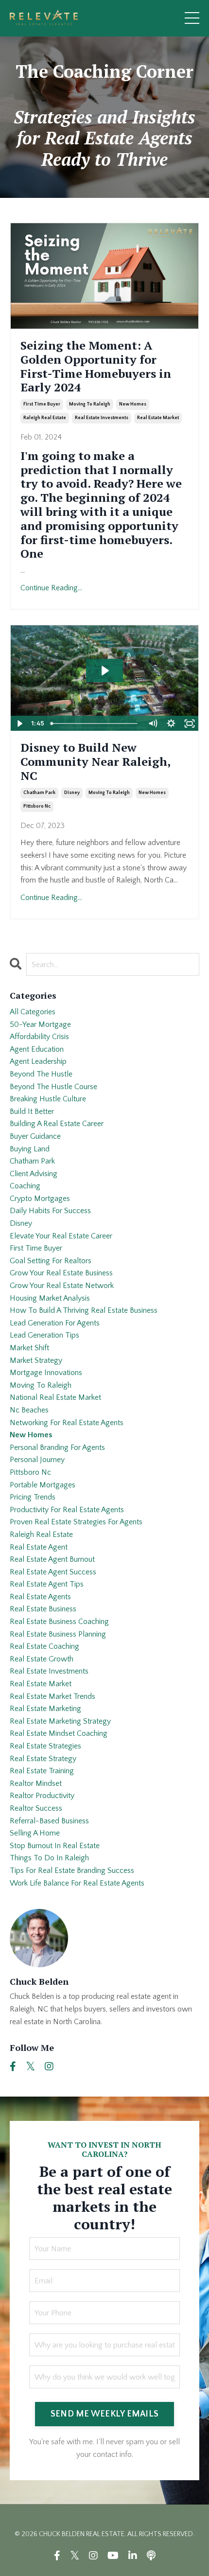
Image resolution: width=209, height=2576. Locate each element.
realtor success (36, 1808)
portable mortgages (43, 1485)
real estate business (43, 1609)
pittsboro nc (37, 806)
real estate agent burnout (52, 1559)
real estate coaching (44, 1646)
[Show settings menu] (171, 723)
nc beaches (29, 1410)
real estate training (42, 1771)
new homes (133, 404)
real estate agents (40, 1597)
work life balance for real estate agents (77, 1883)
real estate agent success (53, 1572)
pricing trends (33, 1497)
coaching (25, 1186)
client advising (34, 1174)
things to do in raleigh (49, 1858)
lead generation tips (44, 1335)
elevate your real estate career (61, 1236)
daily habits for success (50, 1211)
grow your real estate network (62, 1286)
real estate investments (102, 418)
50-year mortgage (40, 1024)
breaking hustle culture (48, 1099)
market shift (29, 1348)
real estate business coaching (59, 1622)
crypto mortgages (40, 1199)
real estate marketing (45, 1709)
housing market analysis (50, 1298)
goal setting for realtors (51, 1261)
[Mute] (153, 723)
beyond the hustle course (53, 1087)
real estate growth (42, 1659)
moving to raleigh (90, 404)
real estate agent (39, 1547)
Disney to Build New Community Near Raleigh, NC (95, 761)
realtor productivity (42, 1796)
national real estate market (55, 1397)
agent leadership (38, 1061)
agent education (37, 1049)
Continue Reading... (51, 588)
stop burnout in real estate (55, 1846)
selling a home (35, 1833)
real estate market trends (52, 1696)
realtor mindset (36, 1783)
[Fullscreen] (190, 723)
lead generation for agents (55, 1323)
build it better (32, 1112)
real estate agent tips (47, 1584)
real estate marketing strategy (60, 1721)
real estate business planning (58, 1634)
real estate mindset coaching (59, 1733)
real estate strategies (45, 1746)
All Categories (33, 1012)
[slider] (95, 723)
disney (72, 793)
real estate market (158, 418)
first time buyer (42, 404)
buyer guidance (35, 1136)
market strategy (36, 1360)
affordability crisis (39, 1037)
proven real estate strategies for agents (76, 1522)
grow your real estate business (61, 1273)
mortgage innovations (46, 1373)
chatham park (39, 793)
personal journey (37, 1460)
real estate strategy (43, 1759)
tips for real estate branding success (72, 1870)
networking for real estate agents (67, 1423)
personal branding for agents (57, 1447)
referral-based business (49, 1821)
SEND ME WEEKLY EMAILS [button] (104, 2414)
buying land (30, 1149)
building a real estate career (57, 1124)
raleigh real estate (45, 418)
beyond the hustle (41, 1074)
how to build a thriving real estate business (84, 1310)
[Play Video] (19, 723)
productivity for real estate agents (67, 1510)
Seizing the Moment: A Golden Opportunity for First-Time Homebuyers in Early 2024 (96, 366)
